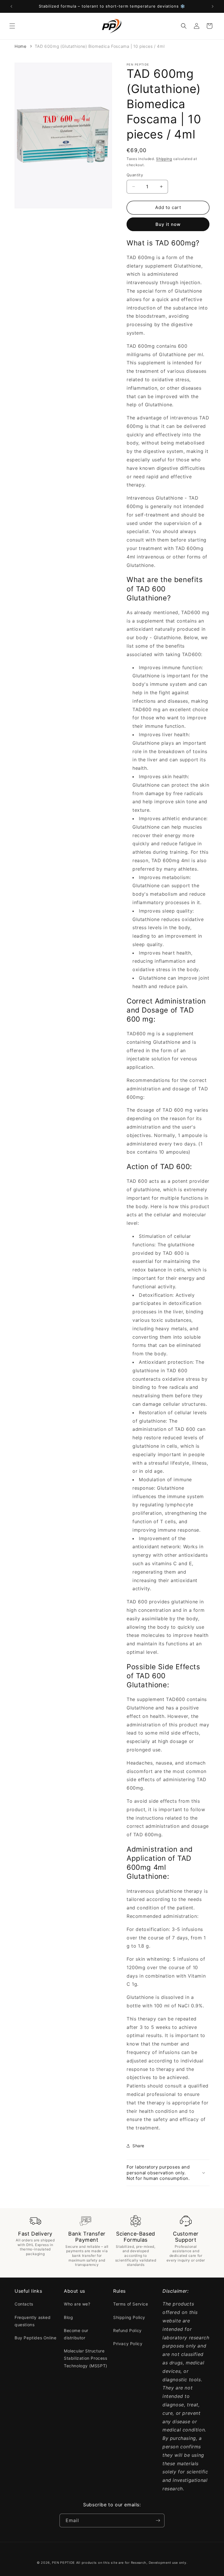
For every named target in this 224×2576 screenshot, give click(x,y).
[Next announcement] (213, 6)
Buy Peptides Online (35, 2338)
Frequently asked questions (33, 2321)
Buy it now (168, 224)
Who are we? (77, 2304)
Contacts (24, 2304)
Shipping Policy (129, 2317)
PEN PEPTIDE (63, 2563)
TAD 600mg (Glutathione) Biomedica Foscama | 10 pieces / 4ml (100, 46)
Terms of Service (131, 2304)
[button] (12, 26)
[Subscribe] (158, 2520)
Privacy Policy (128, 2344)
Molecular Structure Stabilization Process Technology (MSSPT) (86, 2358)
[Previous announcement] (11, 6)
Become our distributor (76, 2334)
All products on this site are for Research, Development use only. (132, 2563)
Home (20, 46)
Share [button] (138, 2146)
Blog (68, 2317)
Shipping (164, 159)
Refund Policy (127, 2330)
